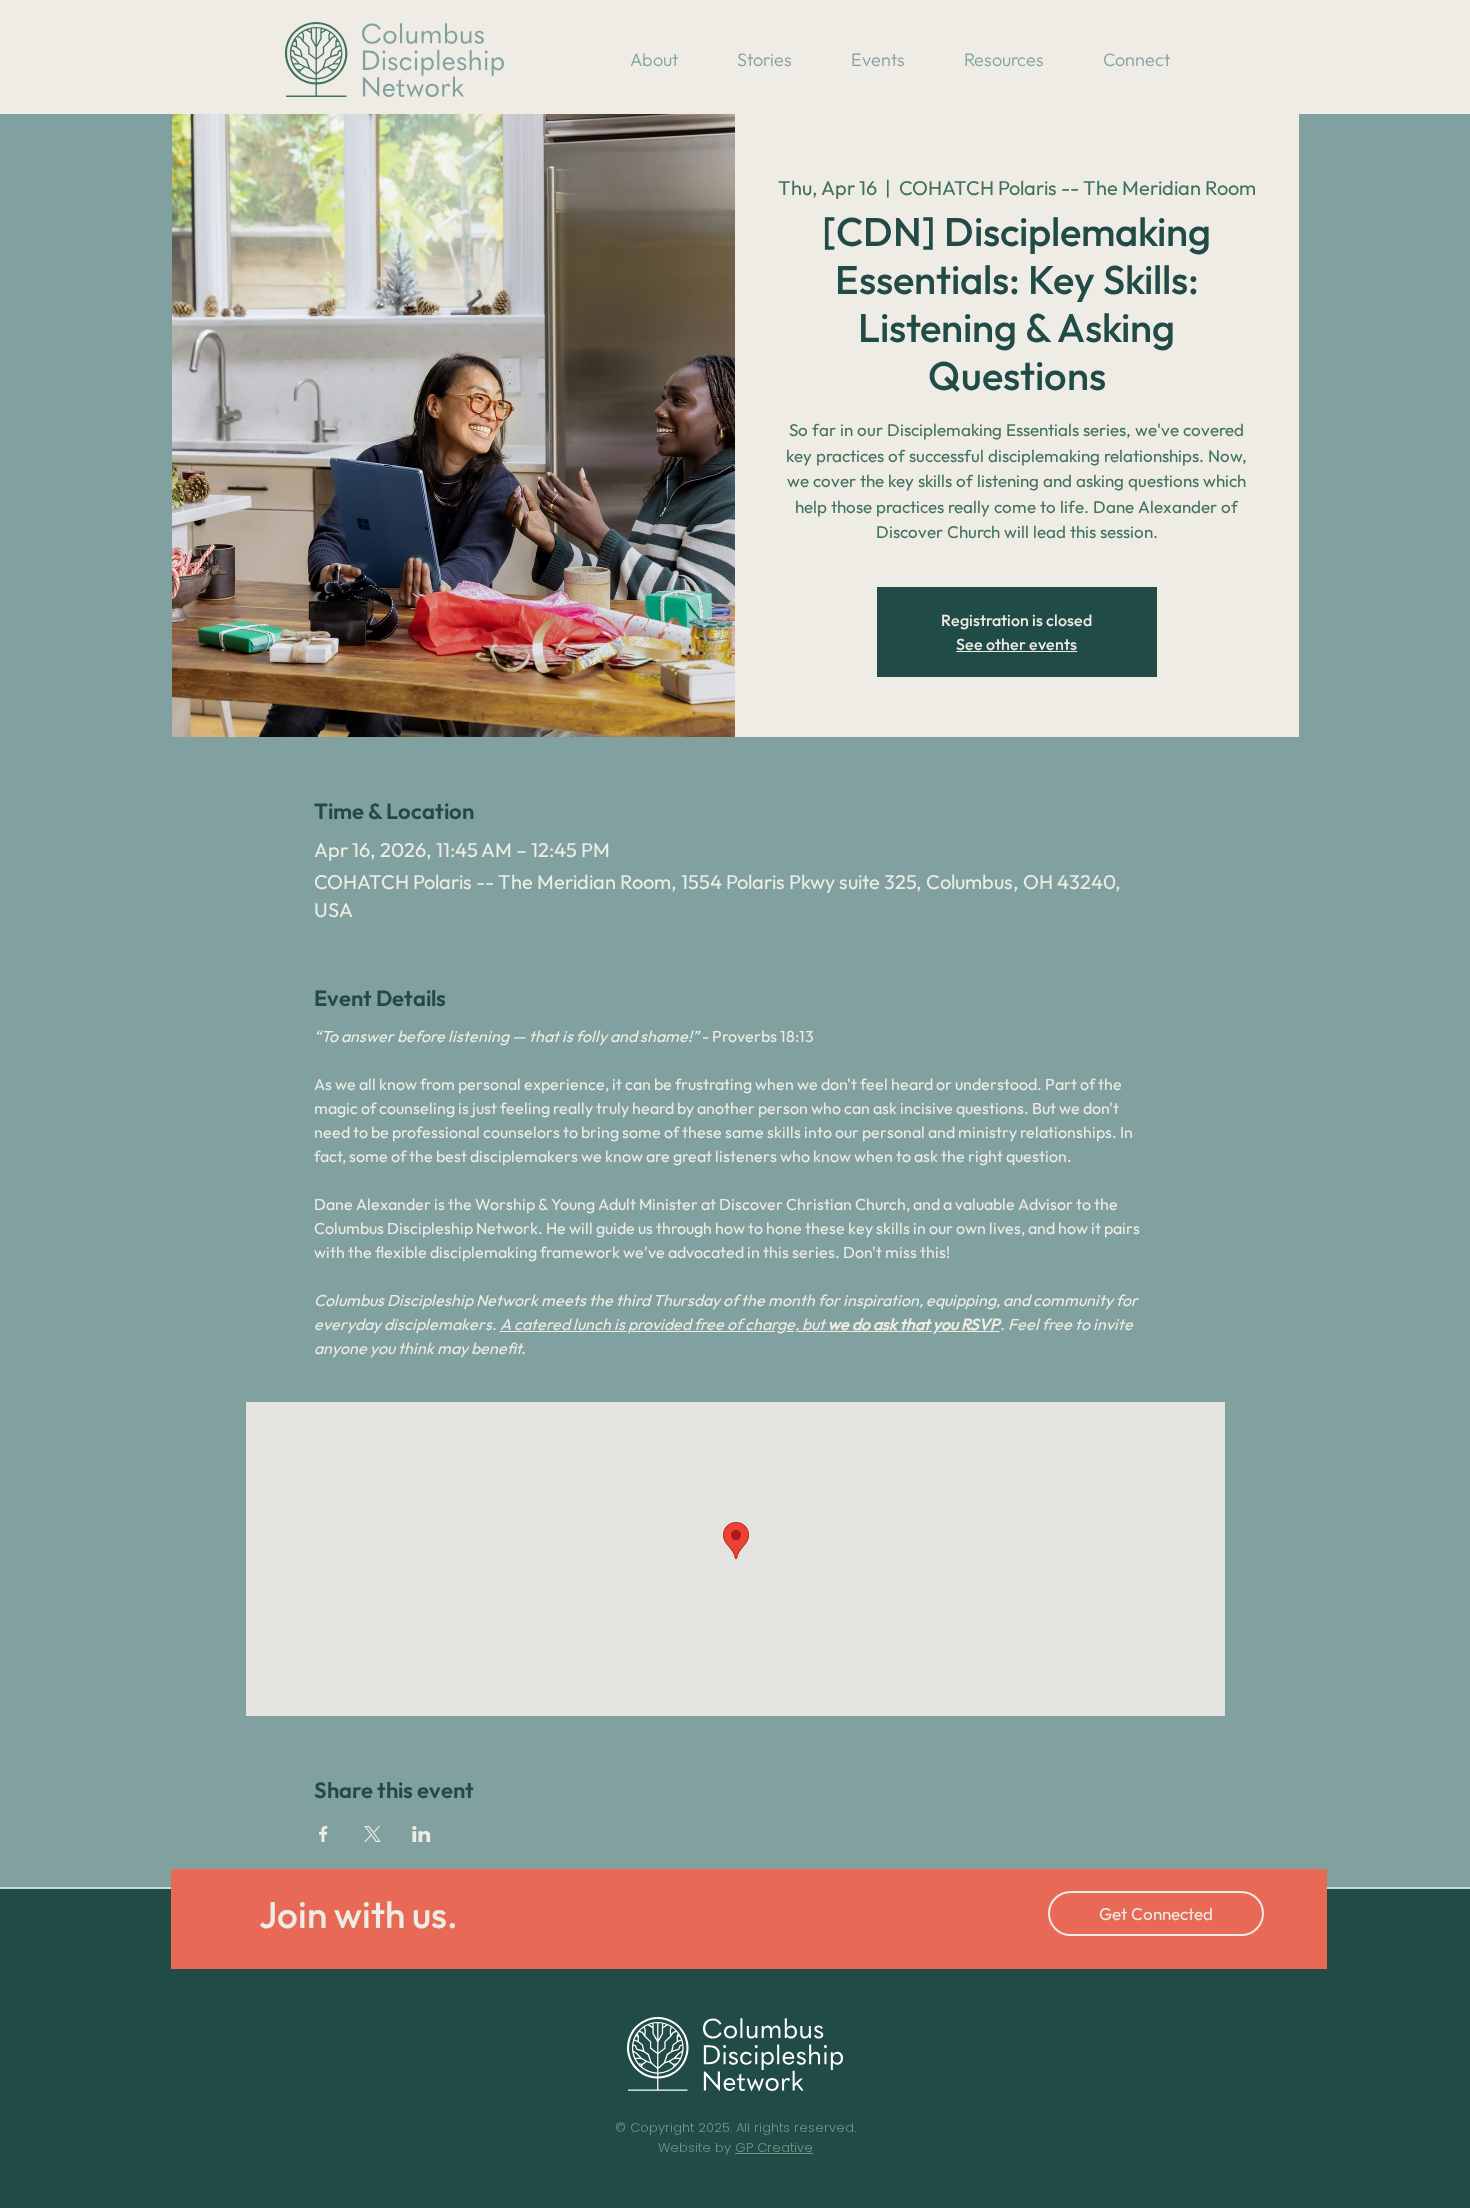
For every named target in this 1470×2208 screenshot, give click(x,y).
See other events (1016, 644)
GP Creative (774, 2147)
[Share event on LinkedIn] (421, 1834)
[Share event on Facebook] (323, 1834)
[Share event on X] (372, 1834)
